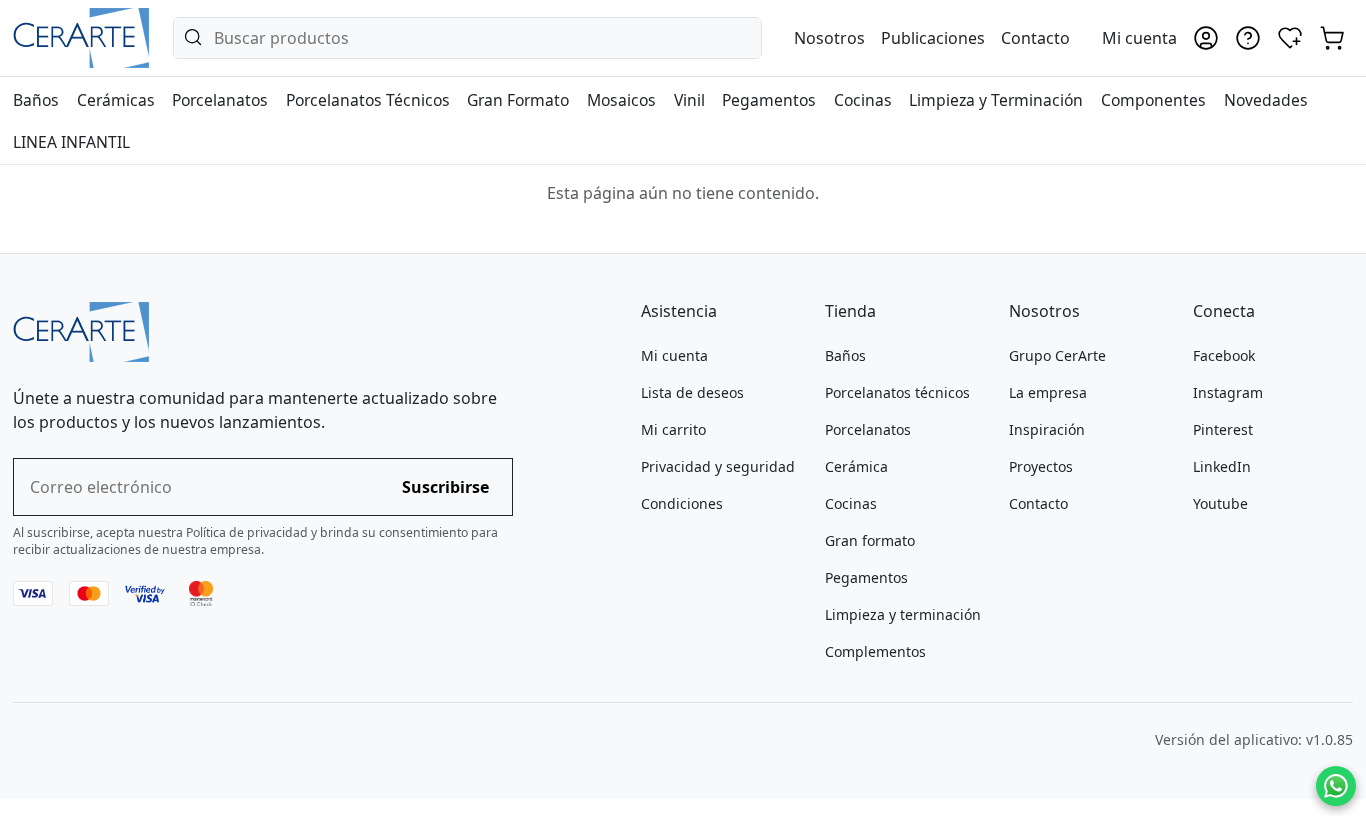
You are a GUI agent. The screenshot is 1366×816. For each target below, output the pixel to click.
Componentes (1153, 100)
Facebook (1224, 355)
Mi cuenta (674, 355)
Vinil (689, 100)
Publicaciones (933, 38)
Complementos (875, 651)
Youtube (1220, 503)
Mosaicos (621, 100)
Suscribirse (445, 487)
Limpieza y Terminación (996, 100)
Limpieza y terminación (903, 614)
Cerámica (856, 466)
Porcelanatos (220, 100)
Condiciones (682, 503)
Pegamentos (769, 100)
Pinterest (1223, 429)
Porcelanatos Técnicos (368, 100)
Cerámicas (116, 100)
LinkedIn (1222, 466)
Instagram (1228, 392)
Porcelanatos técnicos (897, 392)
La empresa (1048, 392)
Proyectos (1041, 466)
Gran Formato (518, 100)
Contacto (1035, 38)
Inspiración (1047, 429)
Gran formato (870, 540)
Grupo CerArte (1057, 355)
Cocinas (863, 100)
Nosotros (829, 38)
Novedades (1266, 100)
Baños (36, 100)
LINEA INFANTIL (71, 142)
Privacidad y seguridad (718, 466)
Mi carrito (673, 429)
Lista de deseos (692, 392)
